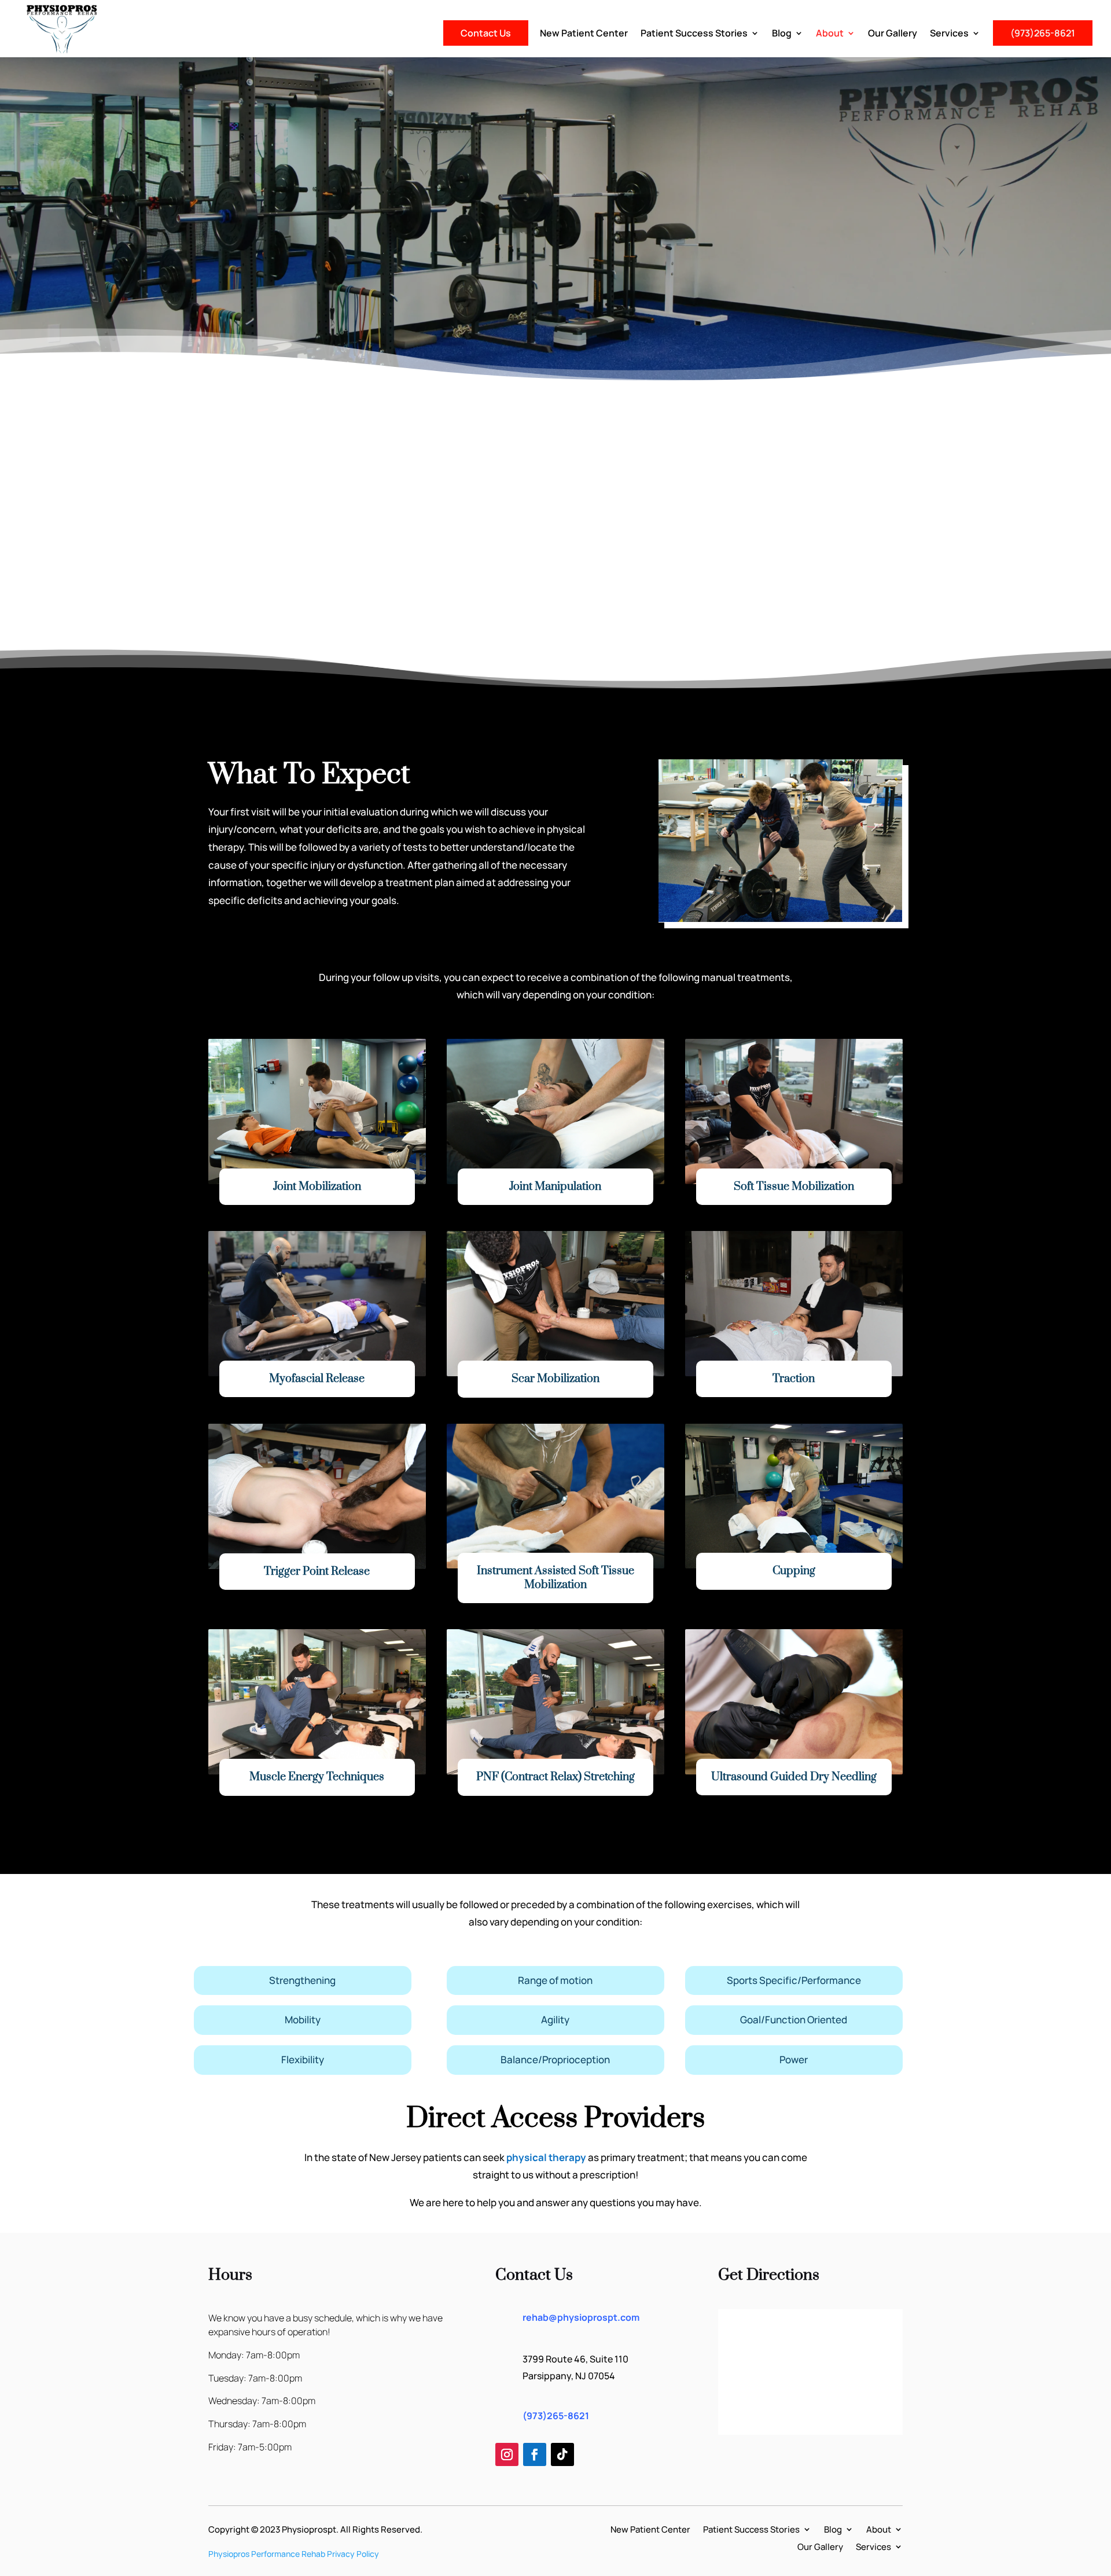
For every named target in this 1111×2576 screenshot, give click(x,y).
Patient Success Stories (694, 34)
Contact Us (486, 33)
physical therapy (546, 2157)
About (830, 34)
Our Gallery (893, 34)
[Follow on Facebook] (535, 2454)
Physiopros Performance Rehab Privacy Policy (294, 2554)
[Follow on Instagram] (507, 2454)
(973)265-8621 (1043, 33)
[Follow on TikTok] (562, 2454)
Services (949, 34)
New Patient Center (584, 34)
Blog (782, 34)
